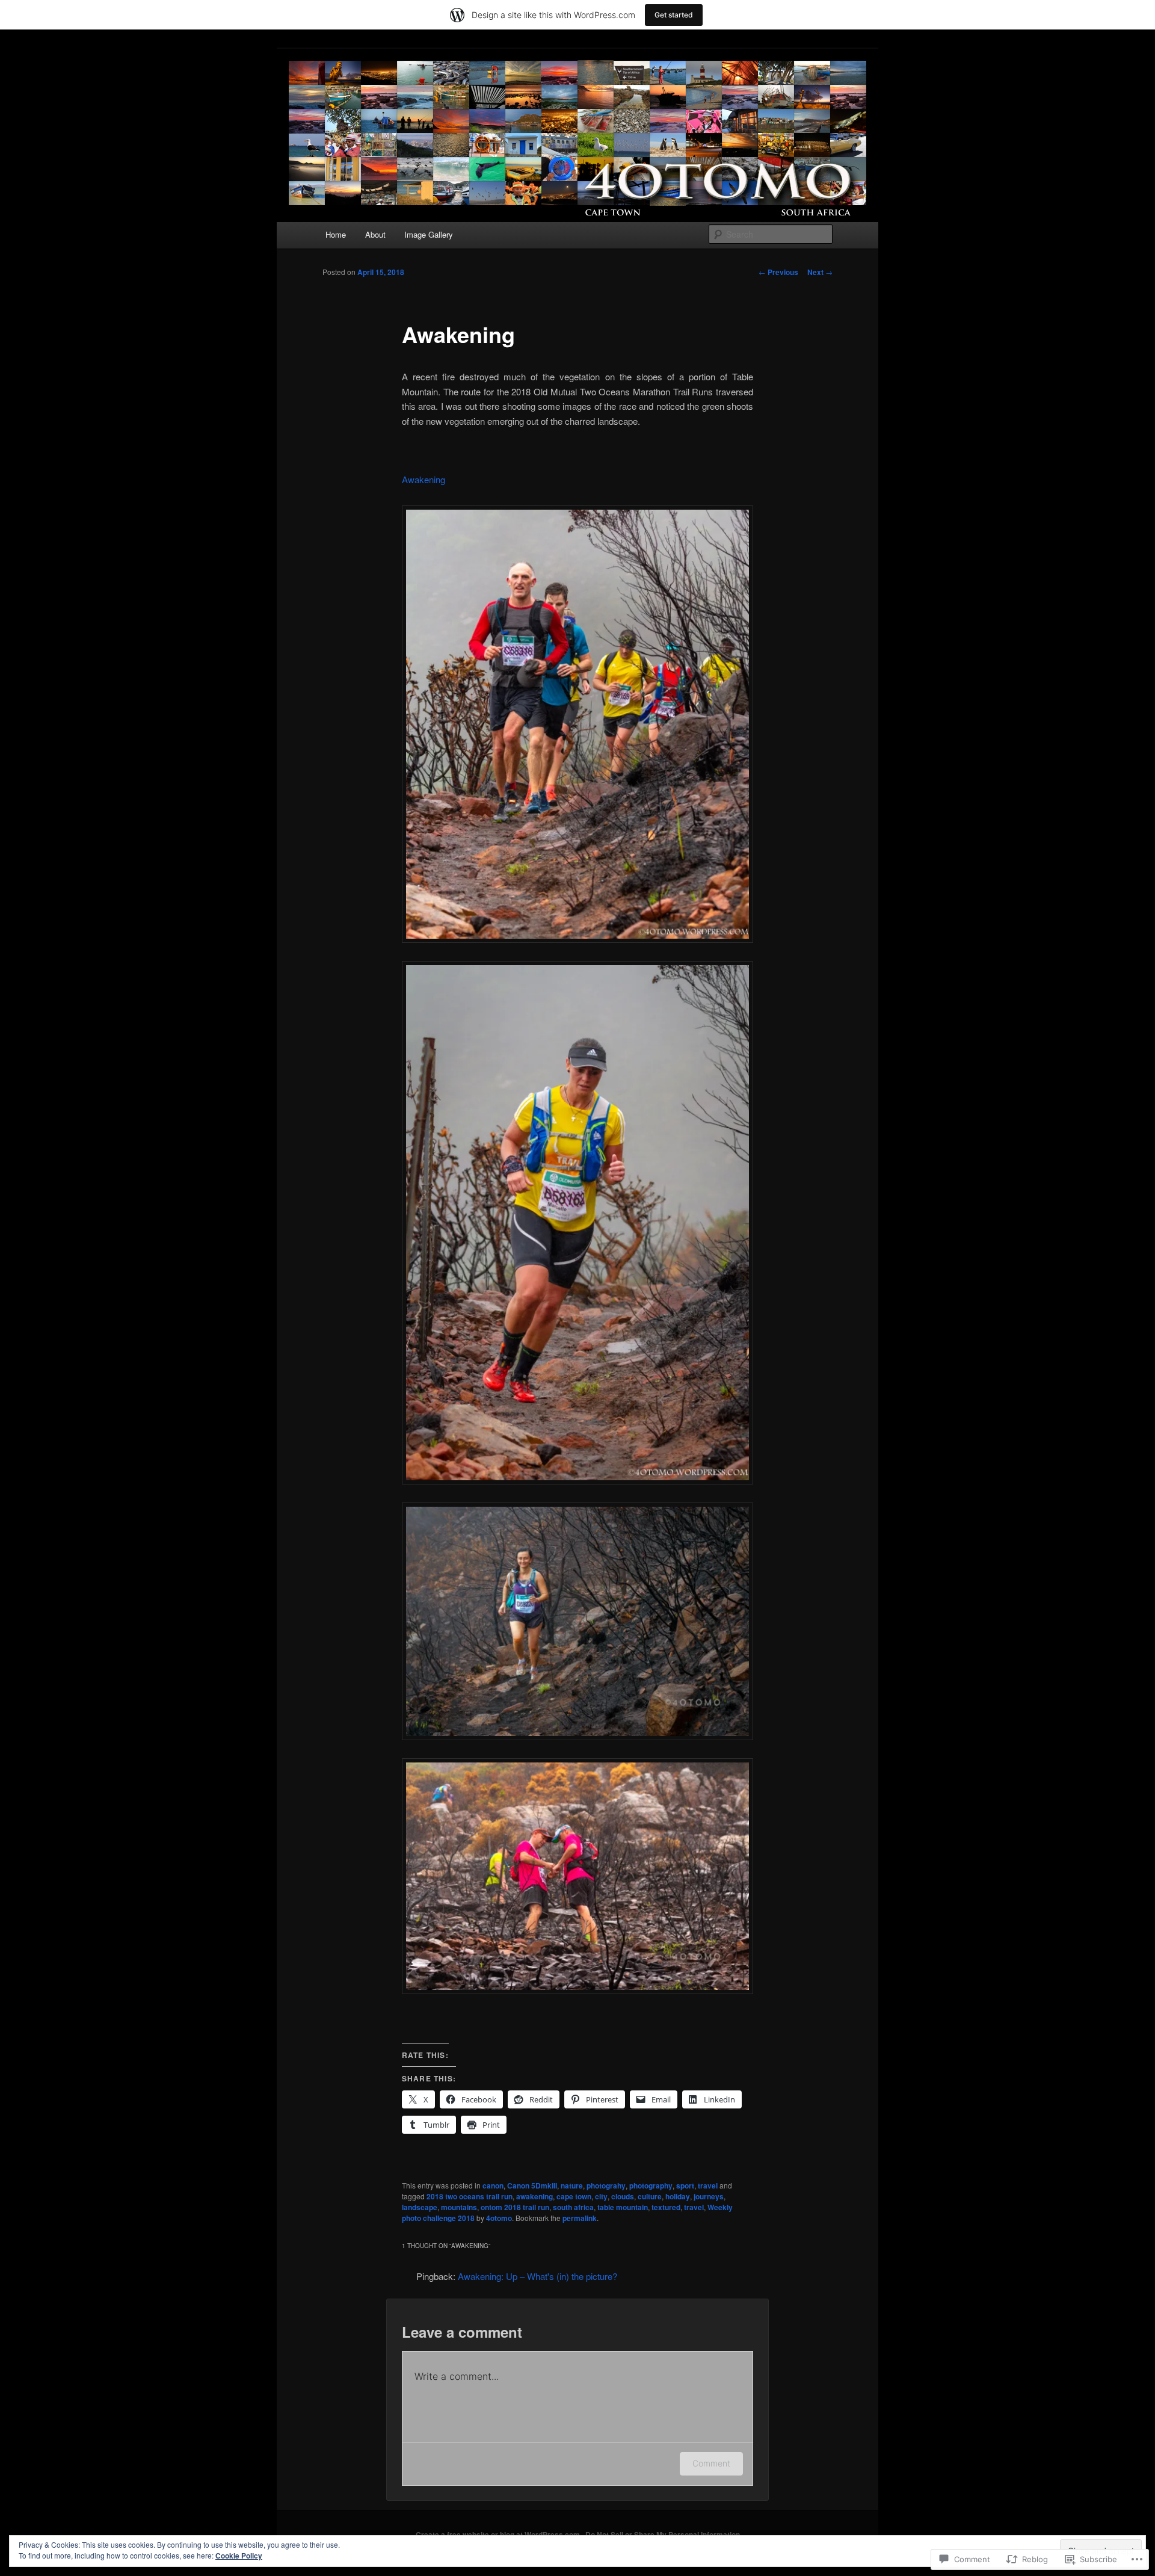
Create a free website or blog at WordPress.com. (499, 2534)
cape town (574, 2196)
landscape (420, 2207)
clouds (623, 2196)
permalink (580, 2218)
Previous (778, 272)
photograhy (606, 2185)
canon (493, 2185)
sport (685, 2185)
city (601, 2196)
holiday (678, 2196)
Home (336, 234)
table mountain (623, 2207)
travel (708, 2185)
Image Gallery (429, 234)
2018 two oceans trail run (470, 2196)
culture (650, 2196)
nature (572, 2185)
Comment (711, 2463)
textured (666, 2207)
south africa (573, 2207)
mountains (459, 2207)
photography (651, 2185)
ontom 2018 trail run (515, 2207)
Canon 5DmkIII (532, 2185)
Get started (674, 15)
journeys (709, 2196)
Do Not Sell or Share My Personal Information (663, 2534)
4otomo (499, 2218)
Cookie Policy (239, 2556)
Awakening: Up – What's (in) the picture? (537, 2276)
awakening (534, 2196)
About (375, 234)
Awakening (423, 479)
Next (820, 272)
